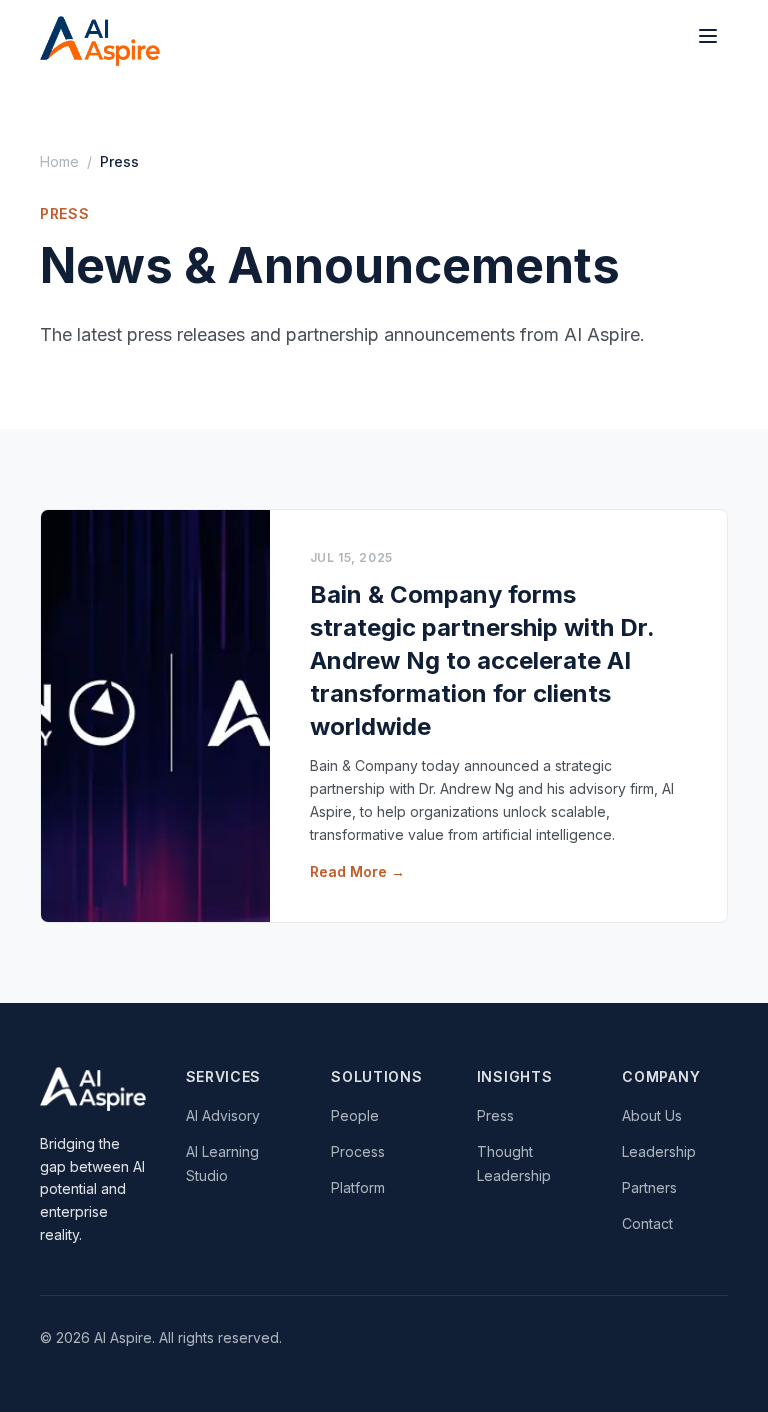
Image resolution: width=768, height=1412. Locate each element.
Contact (647, 1223)
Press (495, 1115)
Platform (358, 1187)
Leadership (659, 1151)
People (355, 1115)
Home (59, 161)
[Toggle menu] (708, 36)
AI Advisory (223, 1115)
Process (358, 1151)
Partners (649, 1187)
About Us (652, 1115)
